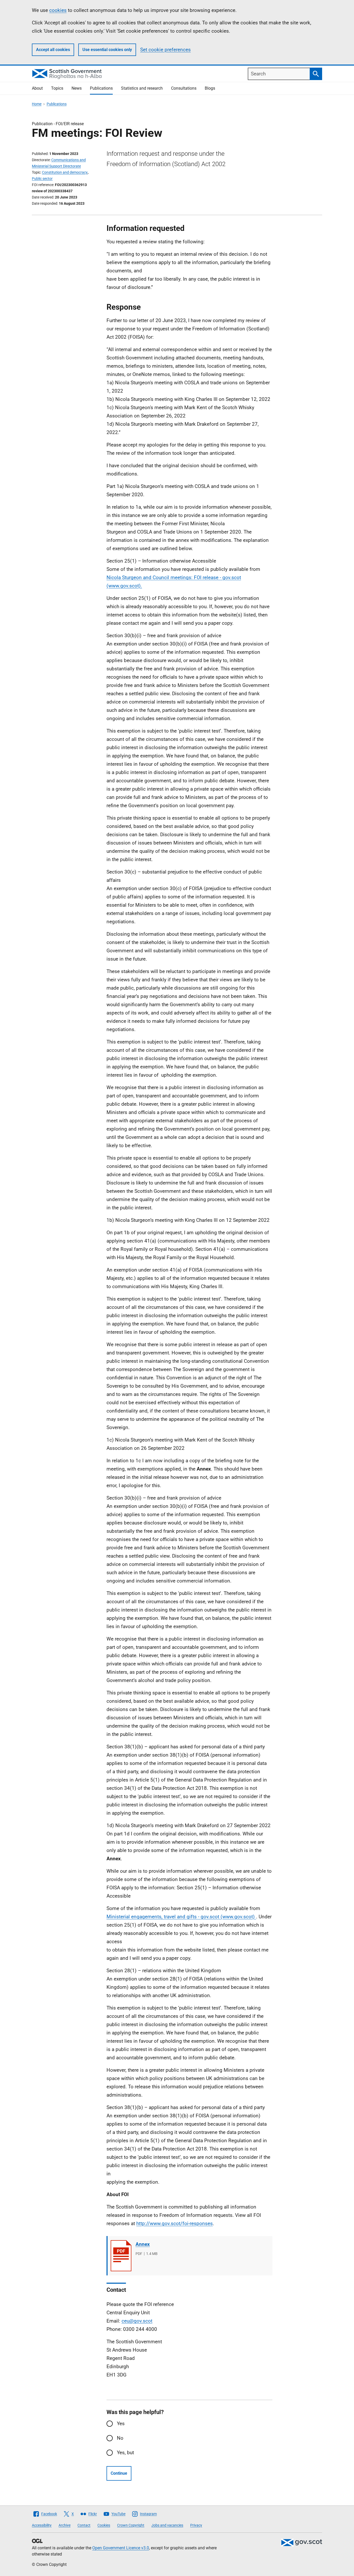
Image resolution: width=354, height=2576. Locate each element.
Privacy (196, 2525)
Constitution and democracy (65, 172)
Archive (65, 2525)
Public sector (42, 179)
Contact (84, 2525)
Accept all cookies (53, 50)
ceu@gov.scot (137, 2321)
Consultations (184, 88)
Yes (121, 2424)
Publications (101, 88)
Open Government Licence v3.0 (121, 2548)
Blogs (210, 88)
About (37, 88)
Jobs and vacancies (167, 2525)
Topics (57, 88)
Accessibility (42, 2525)
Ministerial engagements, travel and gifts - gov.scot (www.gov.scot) (181, 1917)
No (120, 2438)
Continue (119, 2473)
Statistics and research (142, 88)
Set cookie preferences (165, 50)
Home (37, 104)
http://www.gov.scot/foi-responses (175, 2223)
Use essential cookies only (107, 50)
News (77, 88)
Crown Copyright (131, 2525)
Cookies (104, 2525)
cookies (58, 10)
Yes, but (125, 2453)
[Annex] (121, 2256)
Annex (143, 2244)
